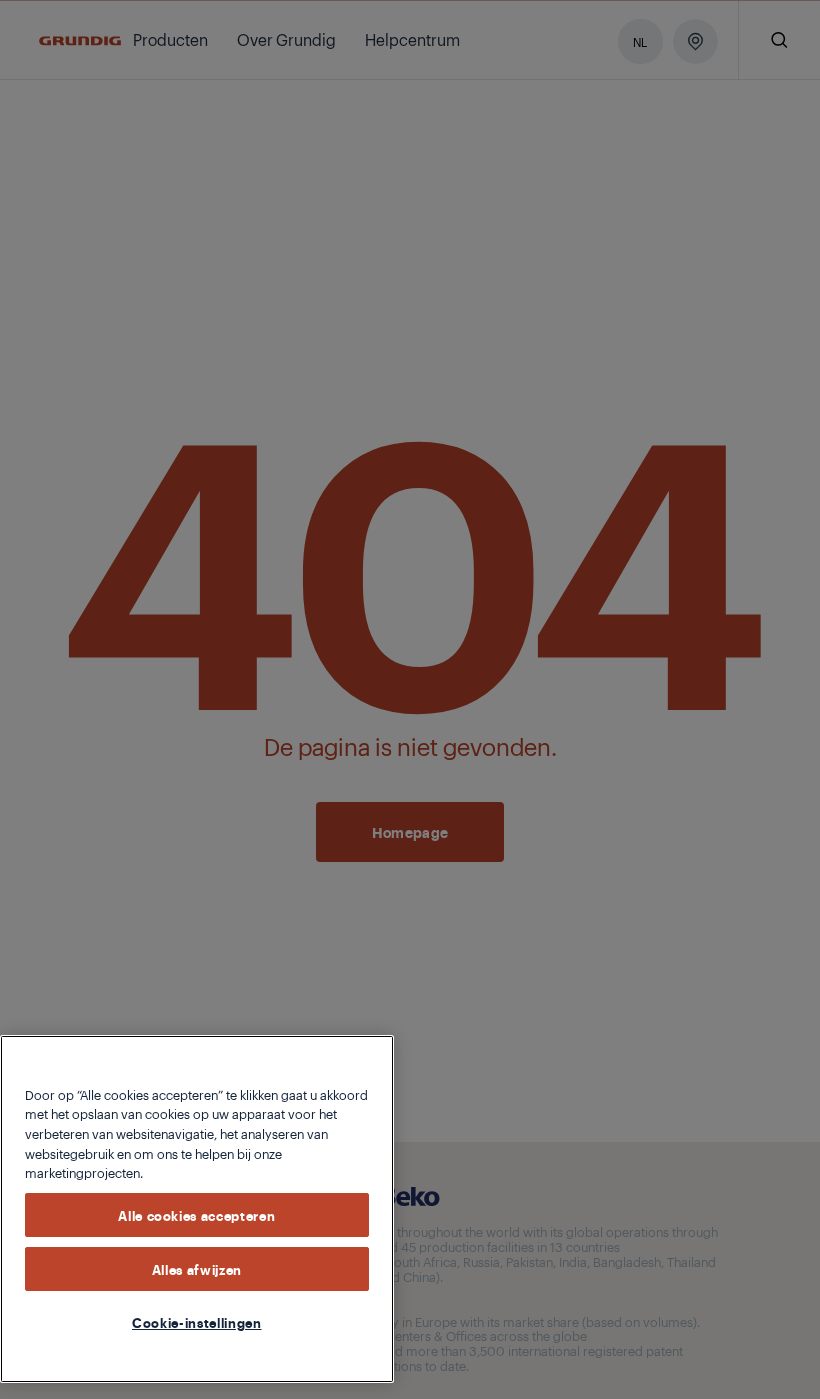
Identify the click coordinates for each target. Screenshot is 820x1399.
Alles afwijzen (197, 1269)
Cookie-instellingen (196, 1322)
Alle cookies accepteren (196, 1215)
